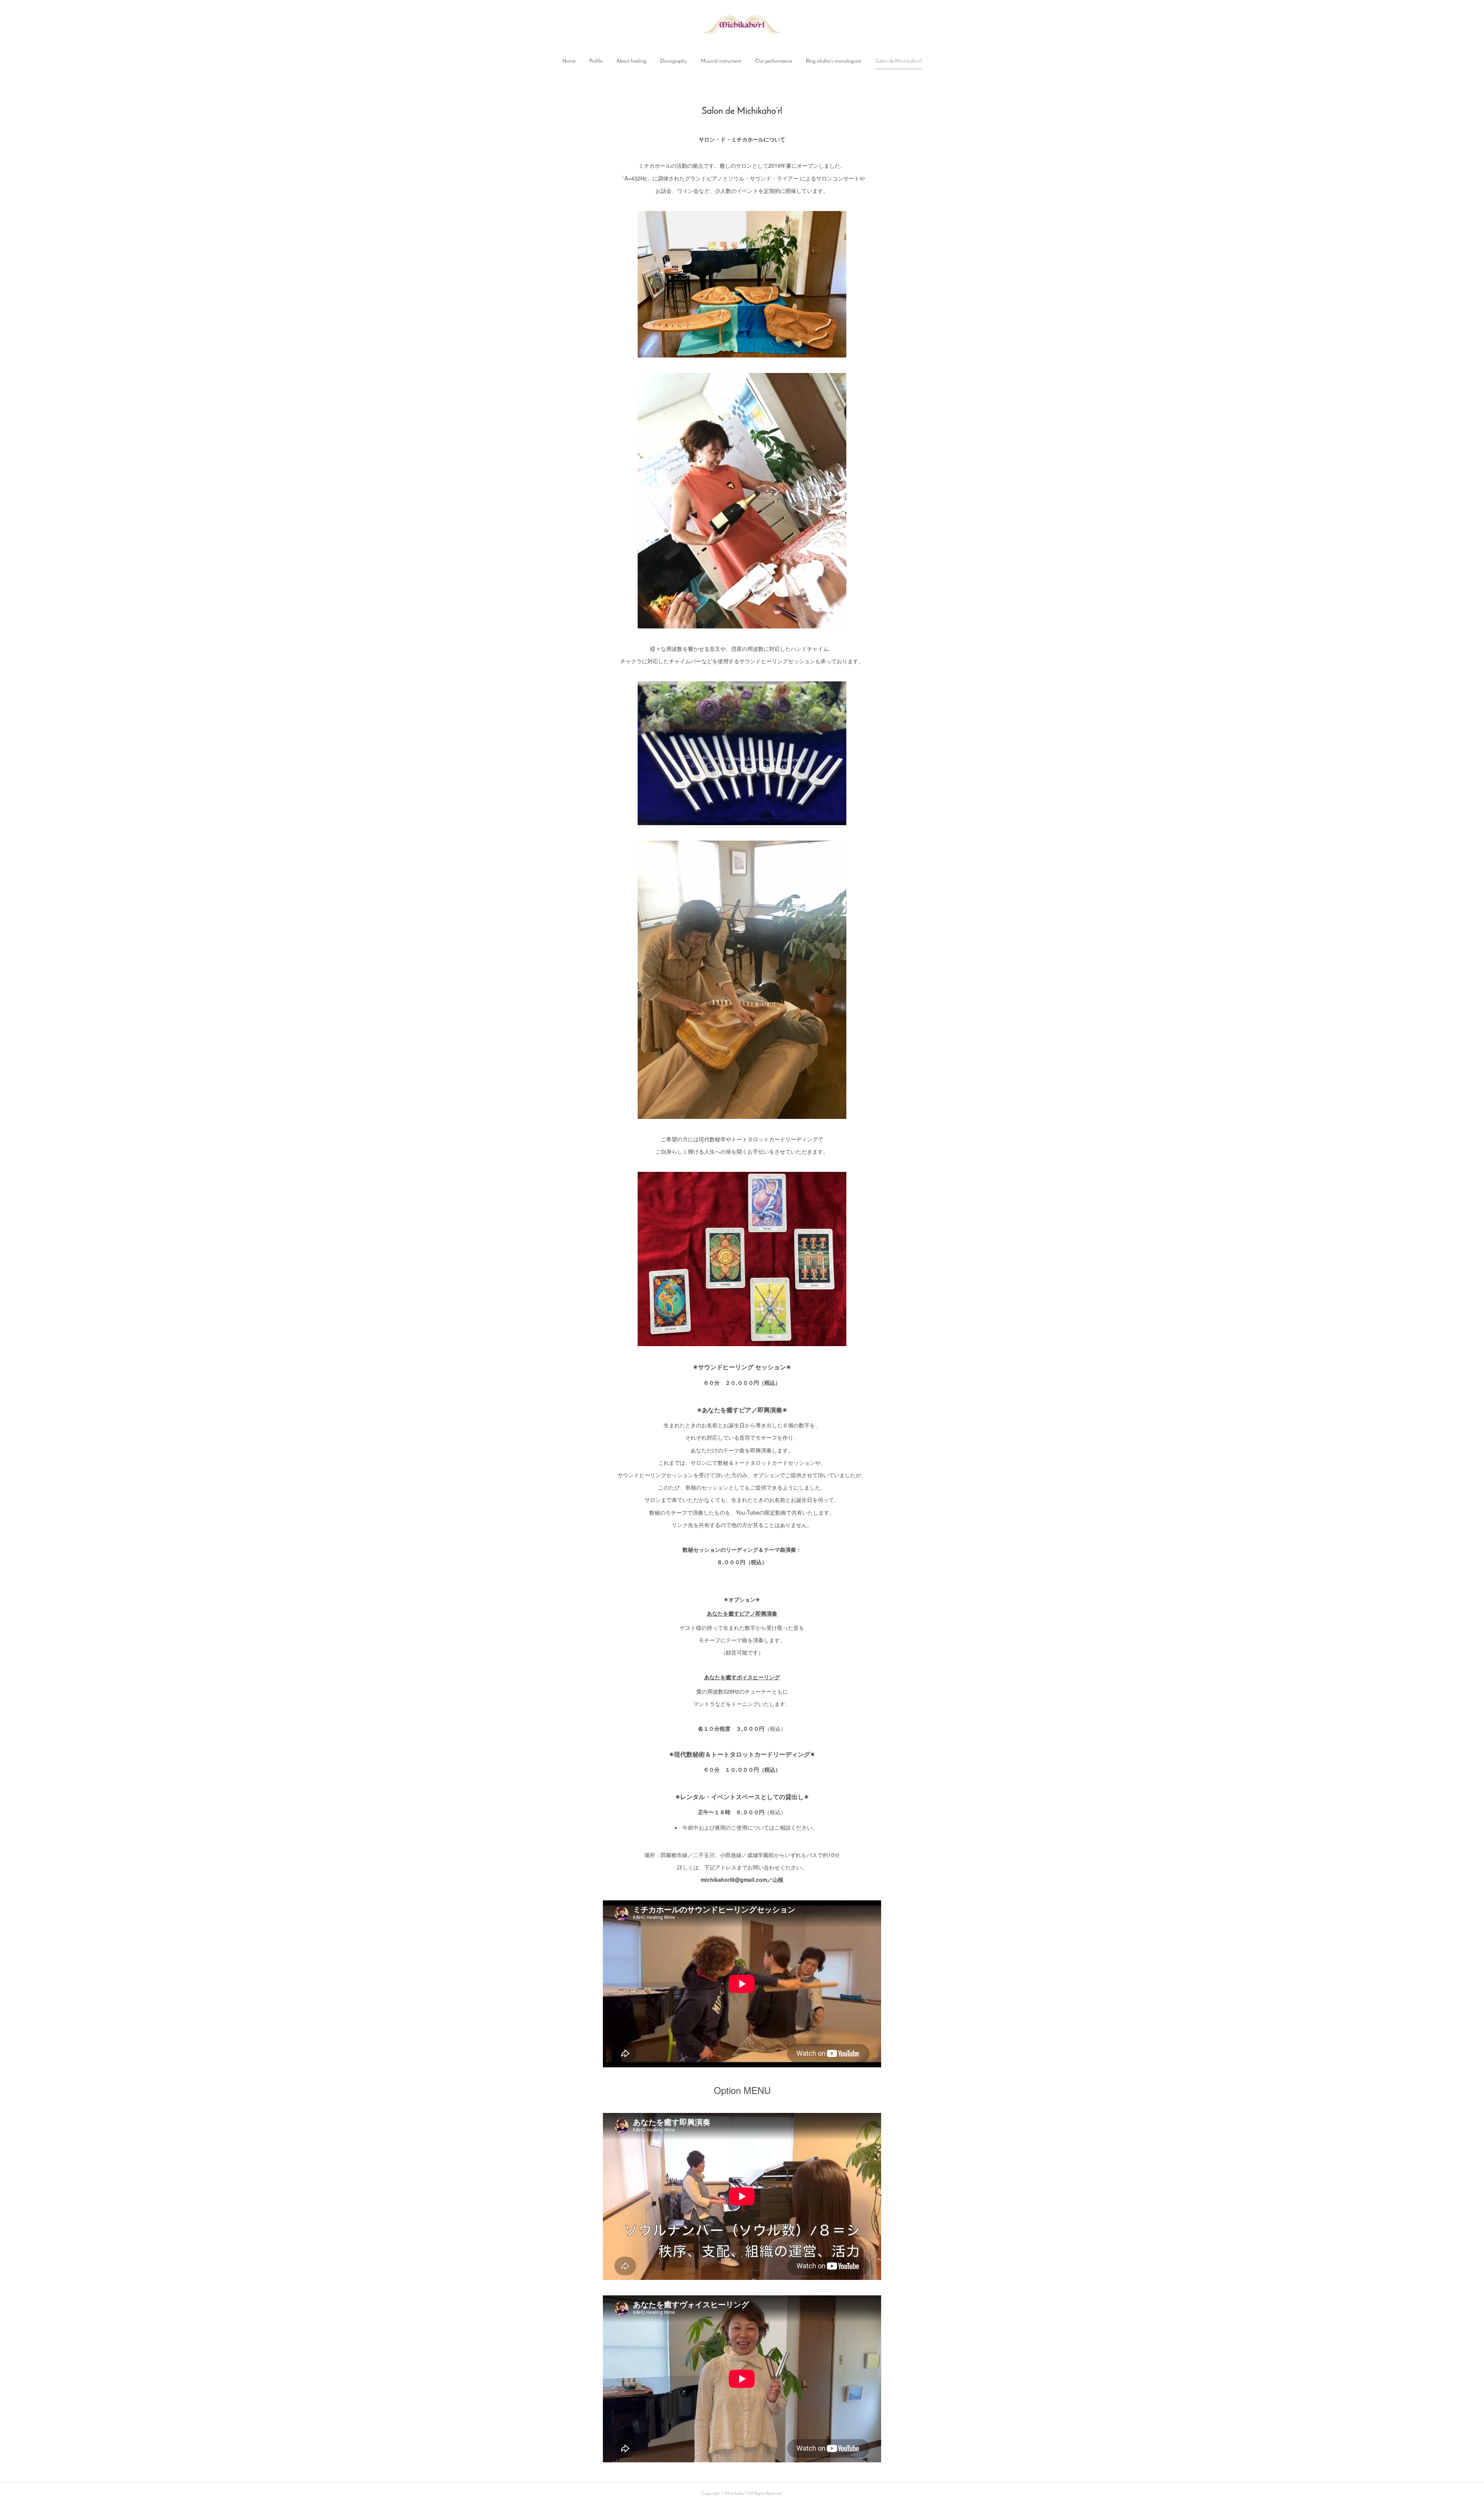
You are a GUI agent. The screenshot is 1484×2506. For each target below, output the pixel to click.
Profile (596, 61)
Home (569, 61)
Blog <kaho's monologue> (834, 61)
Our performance (773, 61)
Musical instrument (721, 61)
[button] (569, 61)
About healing (631, 61)
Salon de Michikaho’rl (899, 61)
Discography (673, 61)
